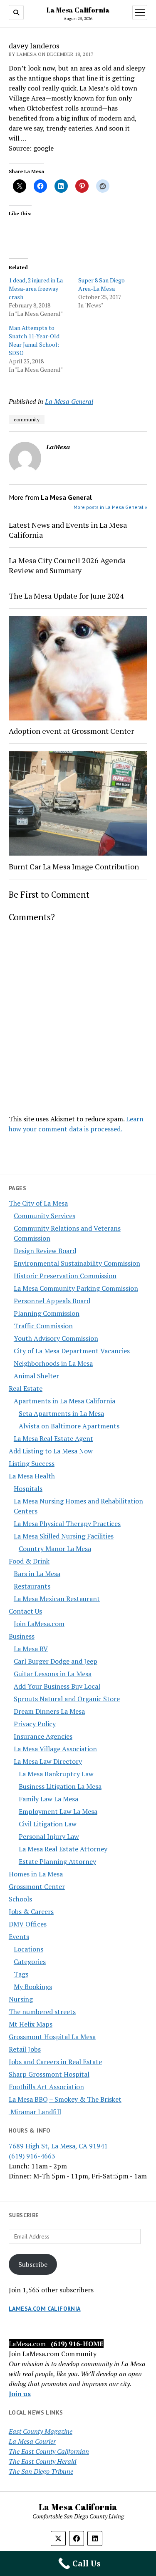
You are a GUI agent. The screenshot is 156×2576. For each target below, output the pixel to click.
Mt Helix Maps (31, 2024)
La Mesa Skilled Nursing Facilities (64, 1536)
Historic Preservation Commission (65, 1276)
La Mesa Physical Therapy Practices (67, 1523)
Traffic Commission (43, 1326)
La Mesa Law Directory (48, 1761)
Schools (20, 1899)
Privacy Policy (35, 1724)
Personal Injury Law (49, 1836)
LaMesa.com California (45, 2309)
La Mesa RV (31, 1649)
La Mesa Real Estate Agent (53, 1438)
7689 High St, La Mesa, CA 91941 (58, 2146)
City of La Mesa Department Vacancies (72, 1351)
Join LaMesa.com (39, 1624)
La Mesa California (78, 10)
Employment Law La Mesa (58, 1811)
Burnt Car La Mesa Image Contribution (74, 866)
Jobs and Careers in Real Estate (55, 2062)
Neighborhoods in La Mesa (53, 1363)
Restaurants (32, 1586)
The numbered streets (42, 2012)
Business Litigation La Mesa (60, 1786)
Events (19, 1936)
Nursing (21, 1999)
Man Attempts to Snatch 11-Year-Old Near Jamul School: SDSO (34, 340)
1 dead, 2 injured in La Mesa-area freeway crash (36, 288)
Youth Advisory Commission (56, 1338)
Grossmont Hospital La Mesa (52, 2037)
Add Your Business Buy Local (57, 1686)
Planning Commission (47, 1313)
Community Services (45, 1216)
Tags (21, 1974)
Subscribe (33, 2264)
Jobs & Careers (31, 1911)
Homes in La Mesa (36, 1874)
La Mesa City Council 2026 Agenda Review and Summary (67, 565)
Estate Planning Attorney (57, 1861)
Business (22, 1636)
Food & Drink (29, 1561)
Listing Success (32, 1463)
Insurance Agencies (43, 1736)
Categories (30, 1962)
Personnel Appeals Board (52, 1301)
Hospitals (28, 1488)
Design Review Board (45, 1251)
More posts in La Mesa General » (110, 507)
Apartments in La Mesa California (64, 1401)
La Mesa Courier (32, 2441)
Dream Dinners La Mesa (49, 1711)
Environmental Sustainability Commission (77, 1263)
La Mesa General (69, 401)
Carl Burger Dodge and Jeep (56, 1661)
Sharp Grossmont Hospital (49, 2074)
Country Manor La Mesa (55, 1549)
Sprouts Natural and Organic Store (67, 1699)
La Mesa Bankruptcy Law (56, 1774)
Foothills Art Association (46, 2087)
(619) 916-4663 (32, 2156)
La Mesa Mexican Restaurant (57, 1599)
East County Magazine (41, 2431)
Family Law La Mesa (48, 1799)
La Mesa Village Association (55, 1749)
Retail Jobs (25, 2049)
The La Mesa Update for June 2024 (66, 596)
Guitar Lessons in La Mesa (53, 1674)
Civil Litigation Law (48, 1824)
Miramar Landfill (35, 2112)
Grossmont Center (37, 1886)
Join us (20, 2394)
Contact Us (25, 1611)
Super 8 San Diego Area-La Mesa (102, 284)
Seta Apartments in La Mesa (61, 1413)
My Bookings (33, 1987)
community (27, 419)
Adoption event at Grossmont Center (71, 731)
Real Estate (26, 1388)
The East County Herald (43, 2461)
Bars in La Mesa (37, 1574)
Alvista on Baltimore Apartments (69, 1426)
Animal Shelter (36, 1376)
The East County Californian (49, 2451)
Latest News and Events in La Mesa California (68, 530)
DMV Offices (28, 1924)
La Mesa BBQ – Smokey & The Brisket (65, 2099)
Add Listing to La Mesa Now (51, 1451)
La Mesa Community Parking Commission (76, 1288)
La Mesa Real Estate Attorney (63, 1849)
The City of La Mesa (38, 1203)
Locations (28, 1949)
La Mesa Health (32, 1476)
